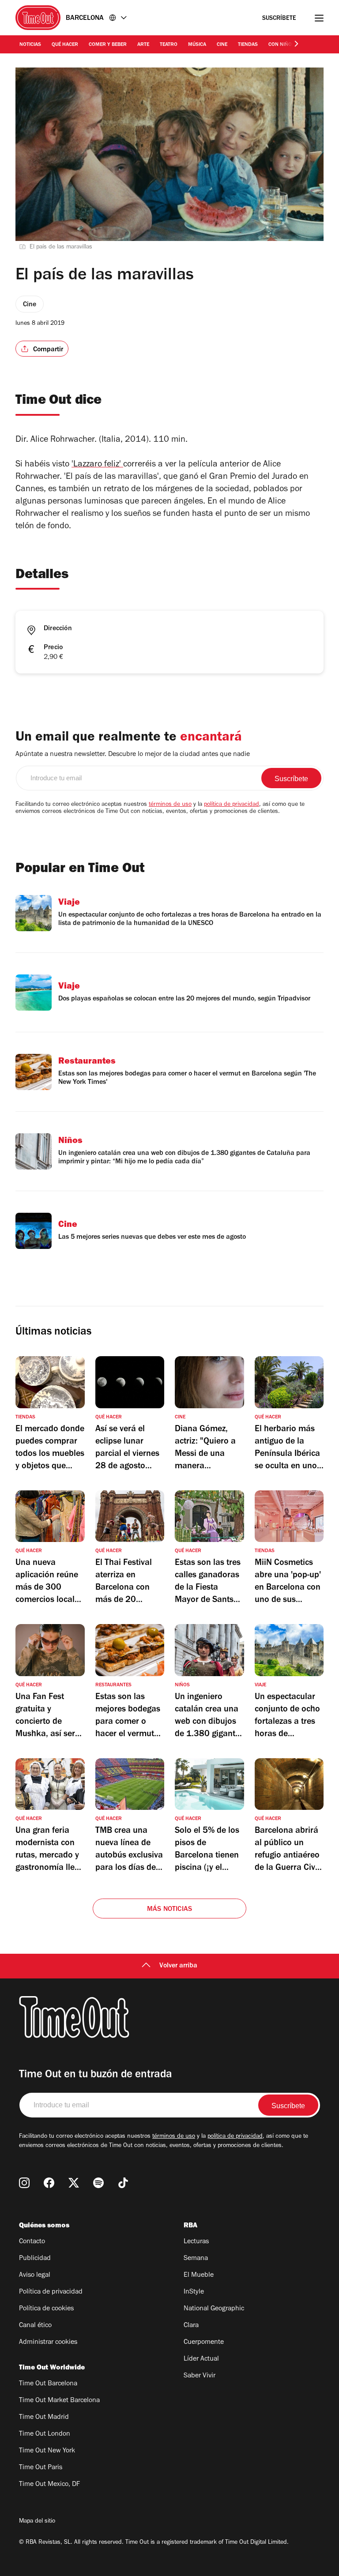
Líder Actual (201, 2359)
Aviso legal (35, 2275)
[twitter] (74, 2183)
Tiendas (248, 45)
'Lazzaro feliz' (96, 465)
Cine (222, 45)
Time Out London (45, 2434)
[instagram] (24, 2183)
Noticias (30, 45)
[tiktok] (123, 2183)
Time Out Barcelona (48, 2384)
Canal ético (35, 2326)
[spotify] (98, 2183)
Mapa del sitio (37, 2522)
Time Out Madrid (44, 2418)
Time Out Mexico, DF (49, 2485)
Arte (143, 45)
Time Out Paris (41, 2468)
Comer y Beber (108, 45)
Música (197, 45)
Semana (196, 2259)
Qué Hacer (65, 45)
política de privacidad (232, 805)
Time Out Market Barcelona (59, 2401)
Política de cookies (46, 2309)
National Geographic (214, 2309)
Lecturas (196, 2242)
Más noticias (169, 1910)
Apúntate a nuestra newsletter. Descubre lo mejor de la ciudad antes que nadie (133, 755)
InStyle (194, 2292)
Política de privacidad (51, 2292)
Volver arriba (178, 1966)
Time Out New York (47, 2451)
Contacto (32, 2242)
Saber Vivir (200, 2376)
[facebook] (49, 2183)
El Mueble (199, 2275)
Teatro (169, 45)
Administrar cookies (48, 2343)
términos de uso (170, 805)
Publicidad (35, 2259)
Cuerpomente (204, 2343)
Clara (191, 2326)
